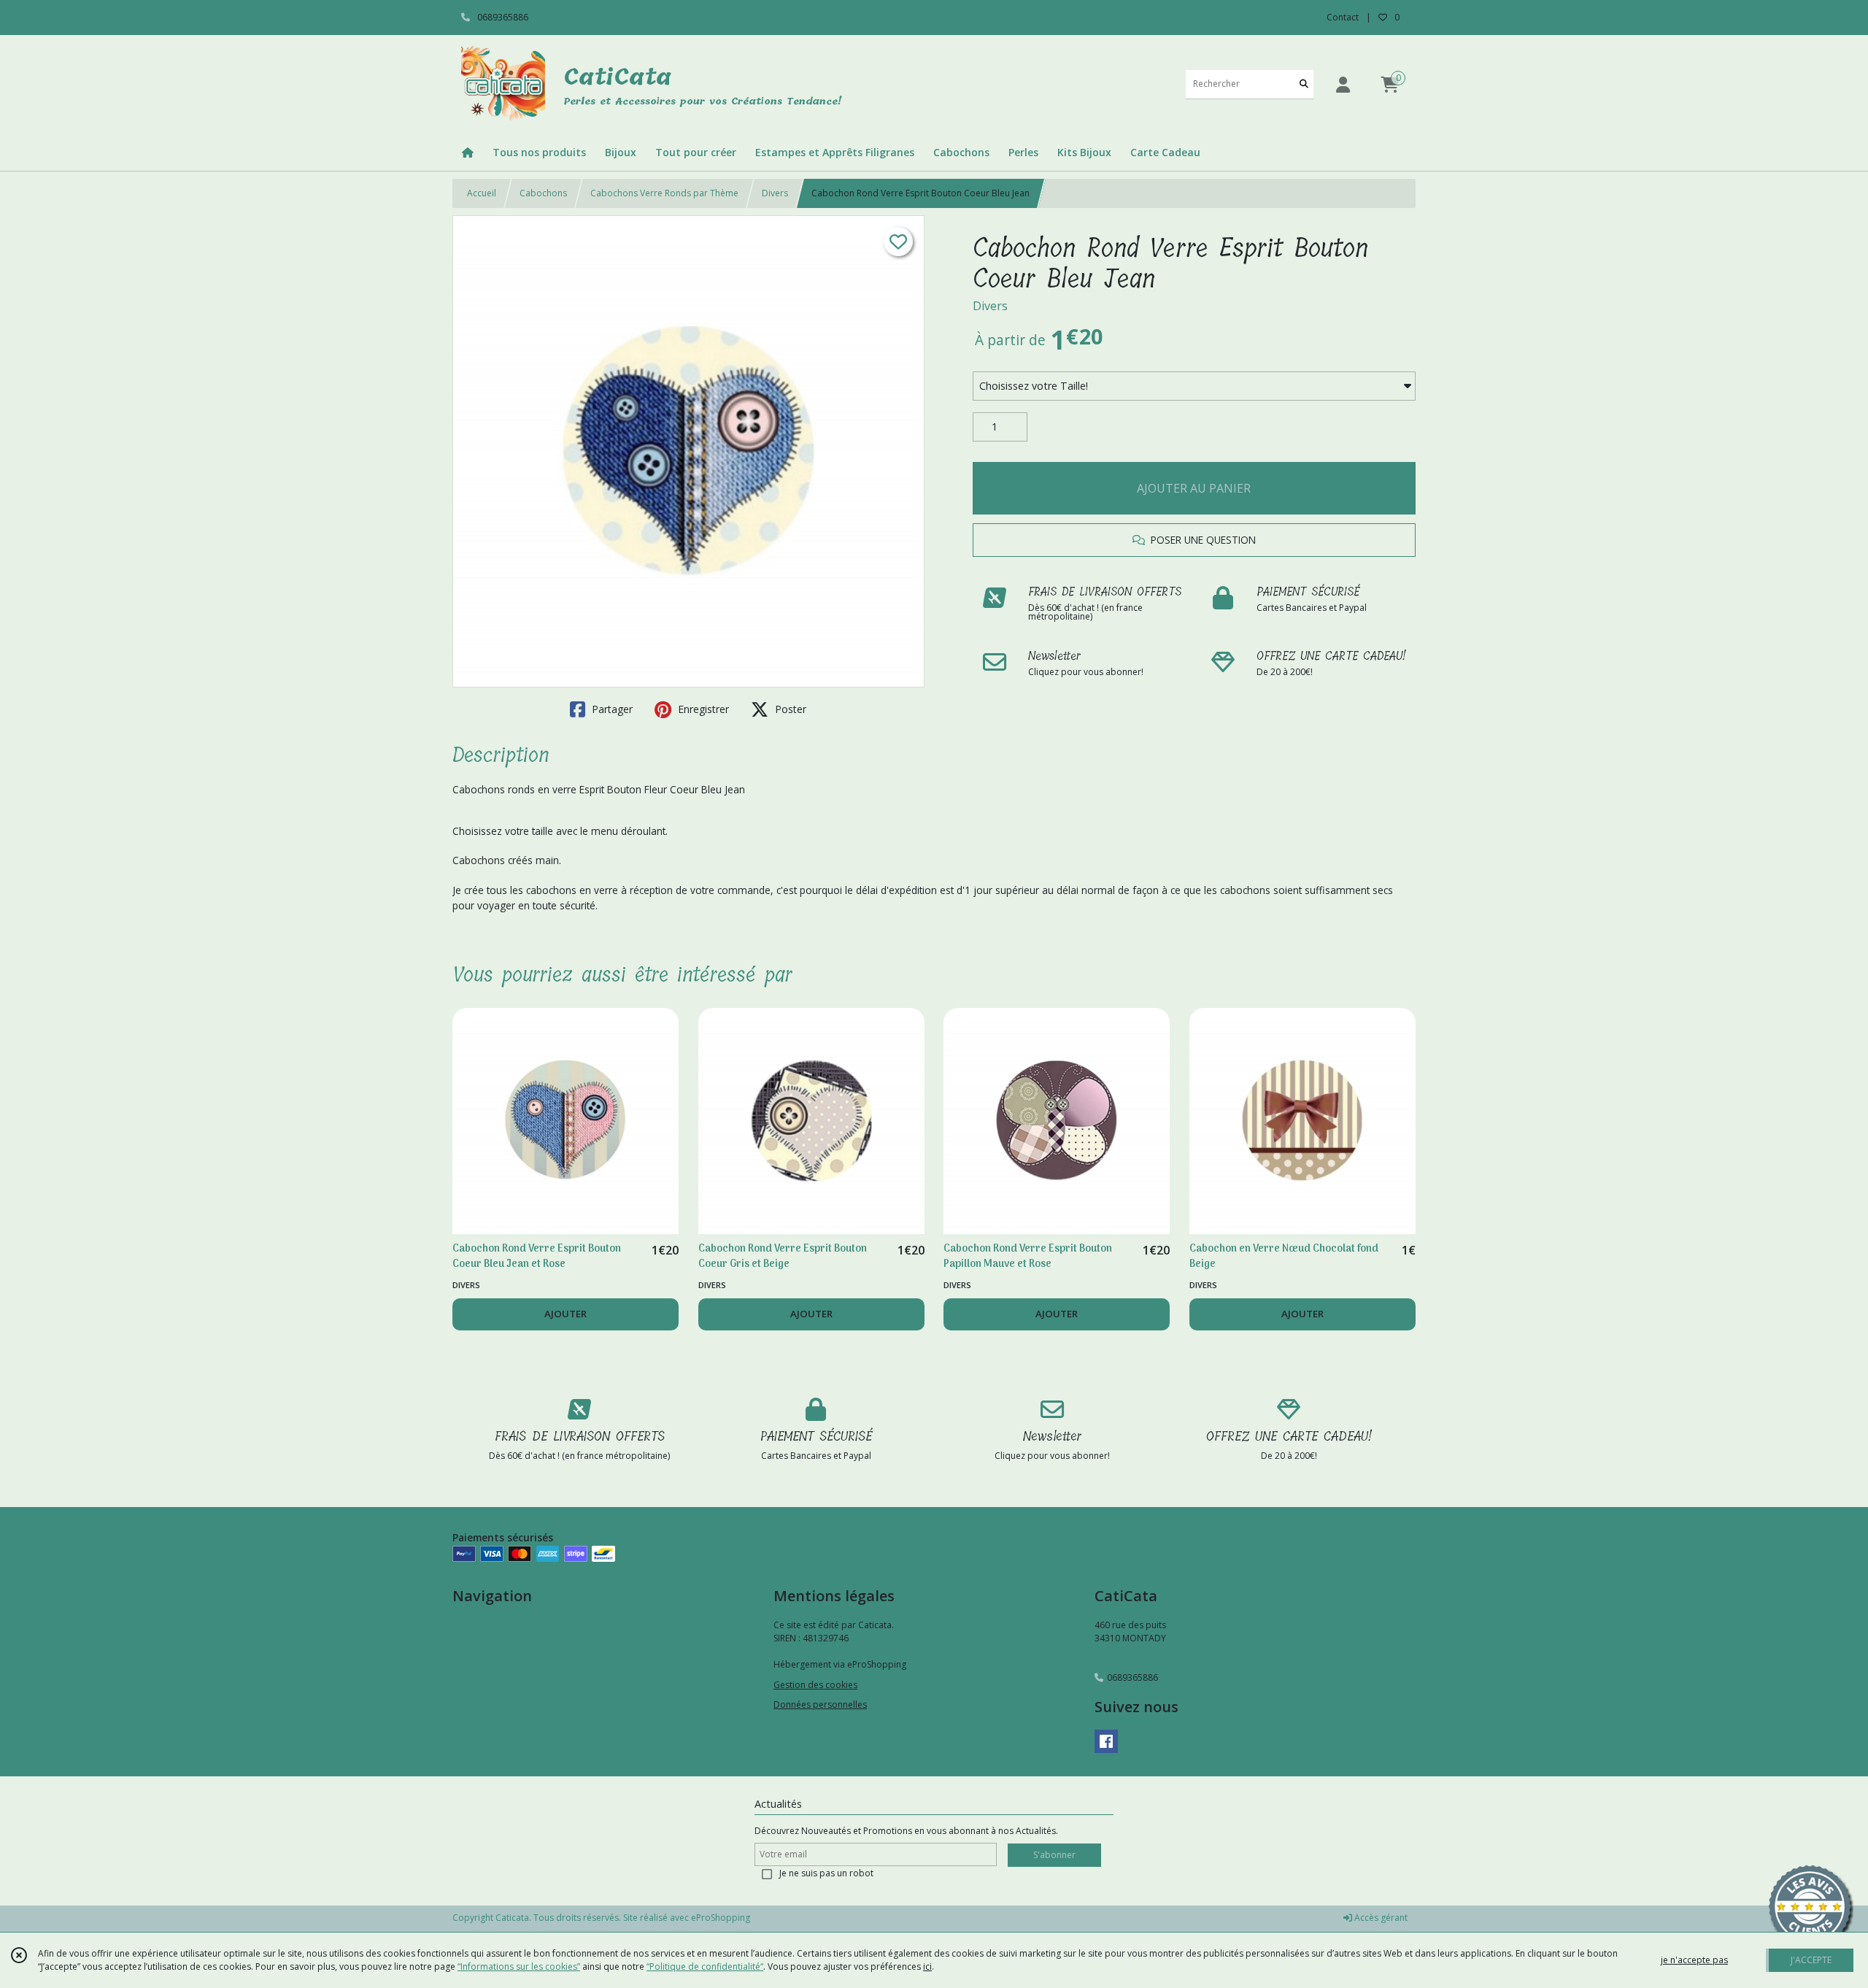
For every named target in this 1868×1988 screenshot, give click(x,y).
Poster (789, 709)
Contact (1343, 17)
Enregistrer (702, 709)
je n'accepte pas (1694, 1960)
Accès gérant (1380, 1918)
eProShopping (721, 1918)
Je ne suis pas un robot (826, 1873)
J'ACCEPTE (1811, 1960)
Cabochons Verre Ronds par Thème (664, 193)
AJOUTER (566, 1314)
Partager (611, 709)
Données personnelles (820, 1704)
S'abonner (1054, 1855)
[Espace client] (1343, 84)
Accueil (482, 193)
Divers (775, 193)
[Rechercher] (1304, 84)
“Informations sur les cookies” (519, 1966)
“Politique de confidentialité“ (705, 1966)
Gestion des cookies (815, 1685)
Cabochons (543, 193)
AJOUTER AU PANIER (1194, 488)
